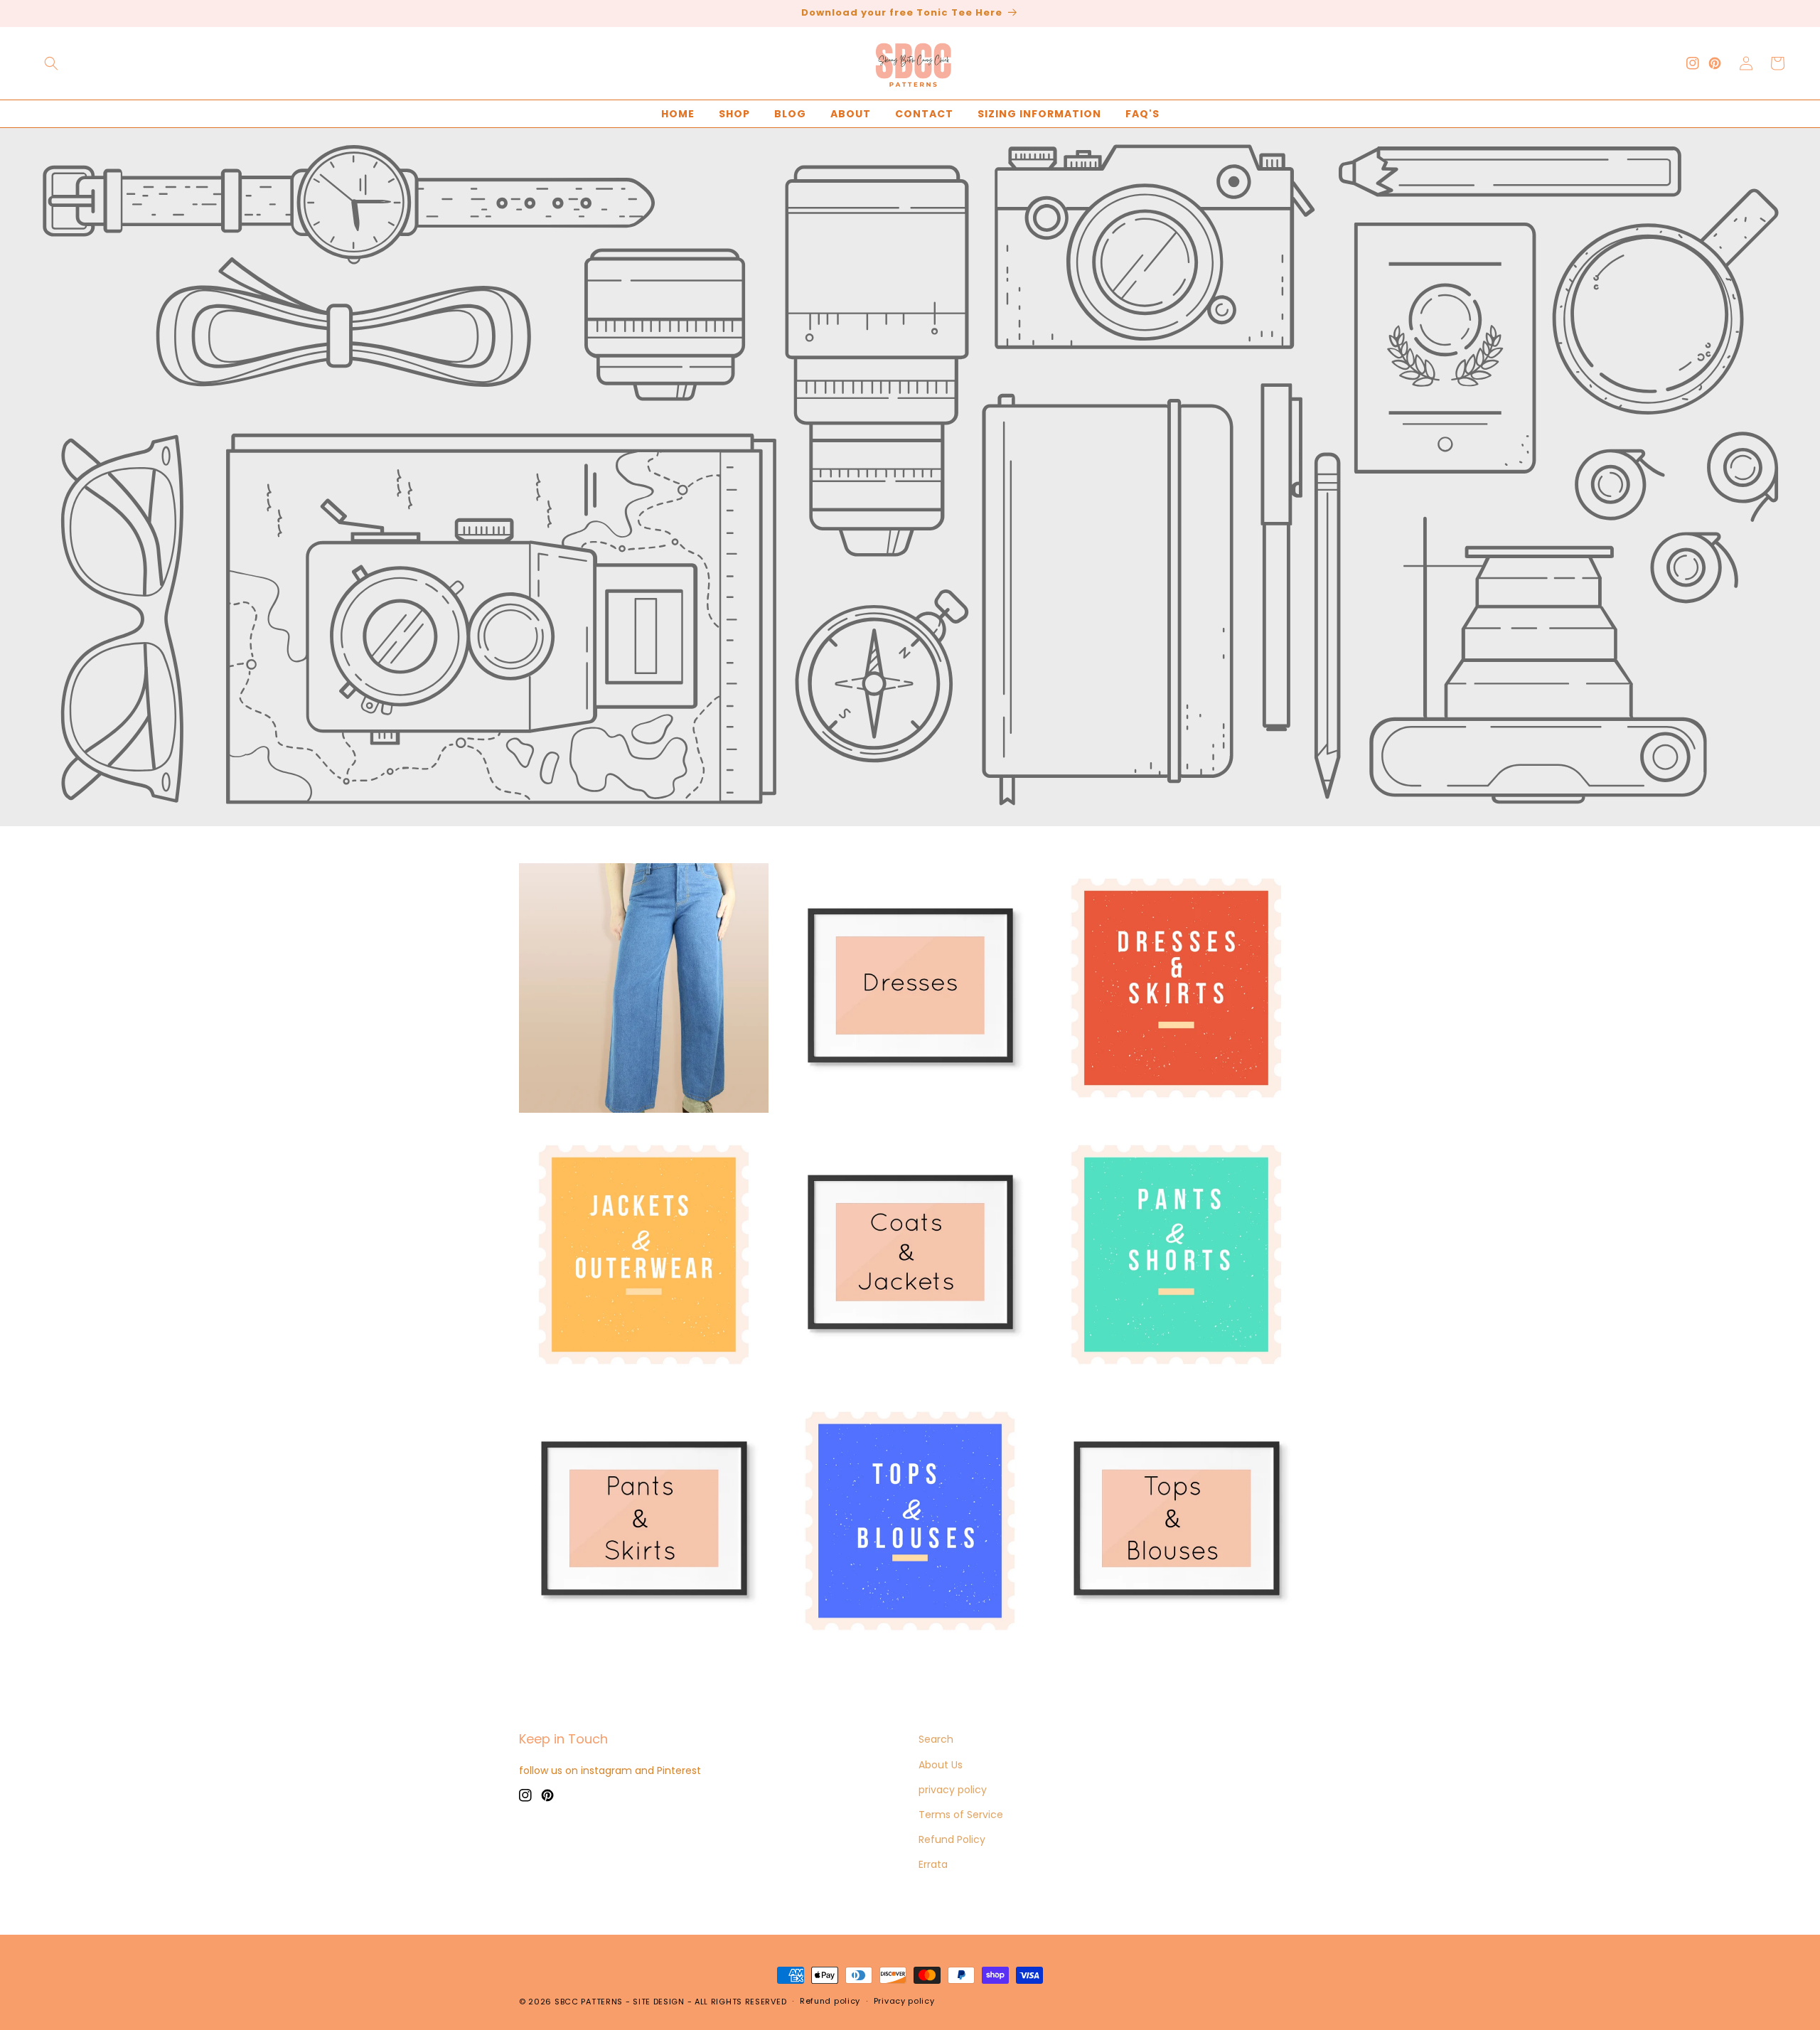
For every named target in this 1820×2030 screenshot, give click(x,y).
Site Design (659, 2002)
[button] (51, 63)
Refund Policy (952, 1839)
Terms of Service (961, 1815)
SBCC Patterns (589, 2002)
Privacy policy (904, 2001)
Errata (933, 1864)
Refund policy (830, 2001)
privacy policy (953, 1790)
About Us (941, 1765)
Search (936, 1739)
